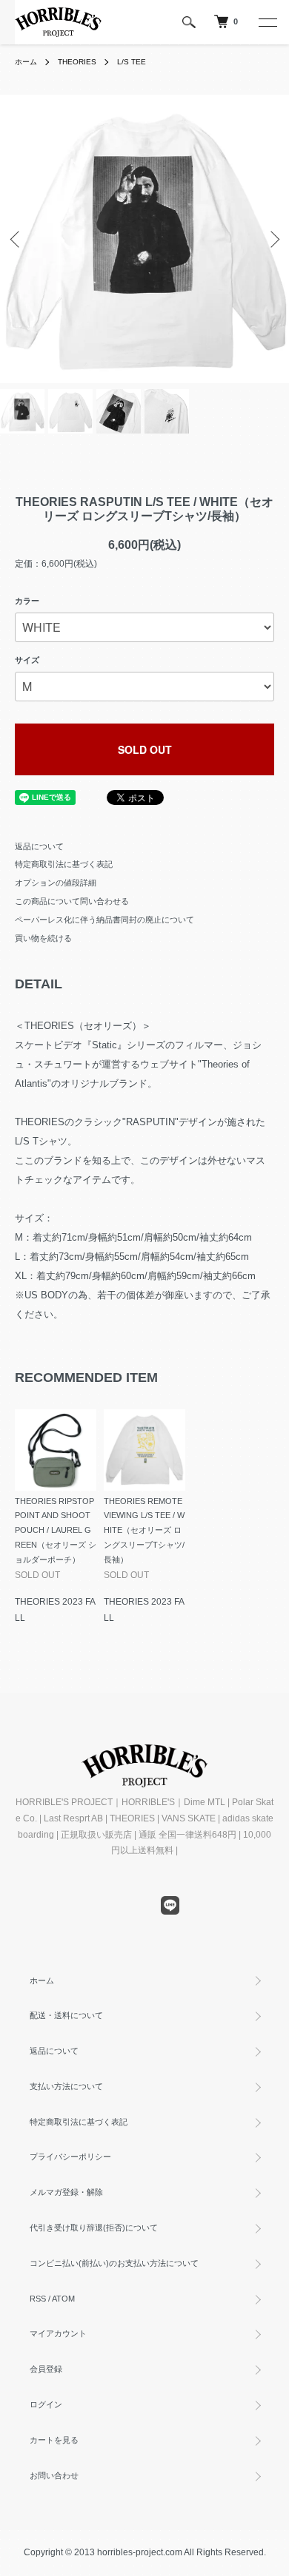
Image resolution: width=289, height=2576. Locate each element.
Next (272, 239)
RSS (38, 2299)
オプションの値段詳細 (56, 883)
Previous (17, 239)
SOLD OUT (145, 749)
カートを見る (54, 2440)
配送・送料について (66, 2015)
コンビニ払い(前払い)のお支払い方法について (114, 2263)
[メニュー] (267, 22)
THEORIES (77, 62)
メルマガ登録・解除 (66, 2192)
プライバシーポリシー (70, 2157)
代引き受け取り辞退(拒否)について (94, 2228)
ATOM (63, 2299)
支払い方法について (66, 2086)
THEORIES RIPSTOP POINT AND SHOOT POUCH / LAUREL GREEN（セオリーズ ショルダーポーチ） (56, 1530)
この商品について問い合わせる (72, 901)
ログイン (46, 2404)
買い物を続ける (43, 938)
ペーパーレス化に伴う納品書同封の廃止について (104, 920)
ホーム (26, 62)
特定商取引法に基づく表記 (64, 864)
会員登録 (46, 2369)
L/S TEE (132, 62)
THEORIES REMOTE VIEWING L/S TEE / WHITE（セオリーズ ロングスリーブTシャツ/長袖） (144, 1530)
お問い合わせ (54, 2475)
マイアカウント (58, 2333)
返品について (39, 846)
